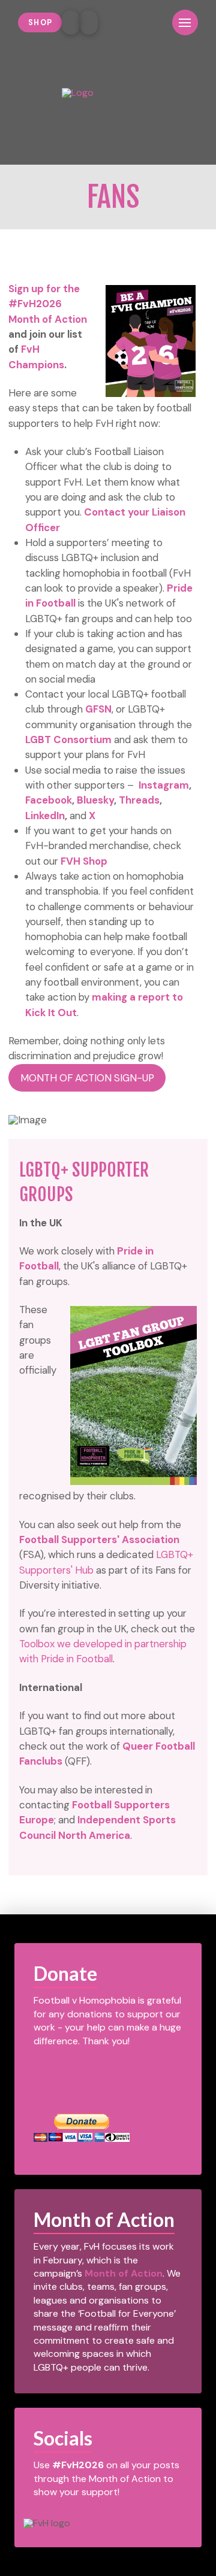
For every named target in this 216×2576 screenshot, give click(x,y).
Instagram (164, 785)
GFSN (98, 709)
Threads (139, 800)
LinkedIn (45, 816)
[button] (153, 22)
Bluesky (95, 800)
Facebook (49, 800)
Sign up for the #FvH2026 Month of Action (48, 304)
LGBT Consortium (68, 740)
